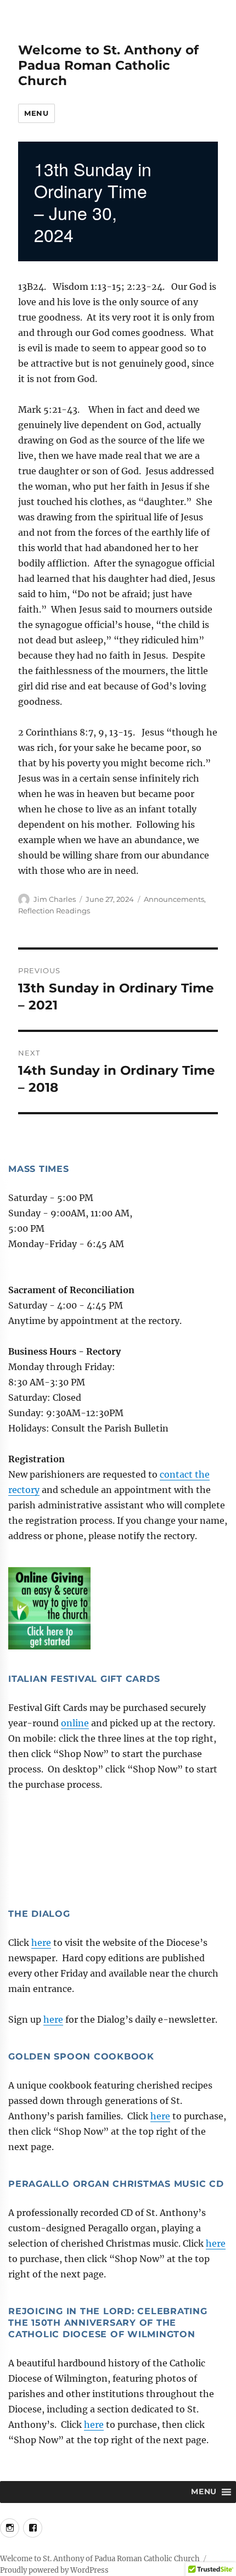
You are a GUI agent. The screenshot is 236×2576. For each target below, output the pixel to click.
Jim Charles (55, 899)
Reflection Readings (54, 911)
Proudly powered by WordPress (54, 2570)
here (41, 1943)
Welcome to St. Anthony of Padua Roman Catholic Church (108, 65)
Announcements (174, 899)
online (75, 1723)
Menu (36, 113)
